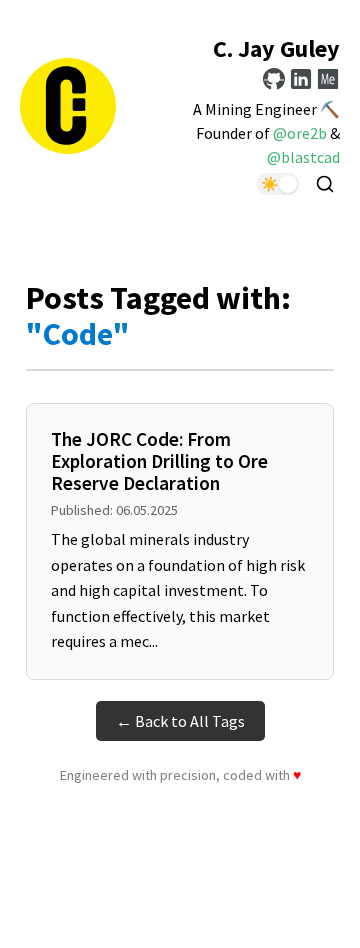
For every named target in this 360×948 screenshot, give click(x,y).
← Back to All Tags (180, 721)
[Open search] (325, 184)
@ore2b (300, 133)
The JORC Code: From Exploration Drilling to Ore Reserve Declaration (159, 461)
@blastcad (303, 157)
